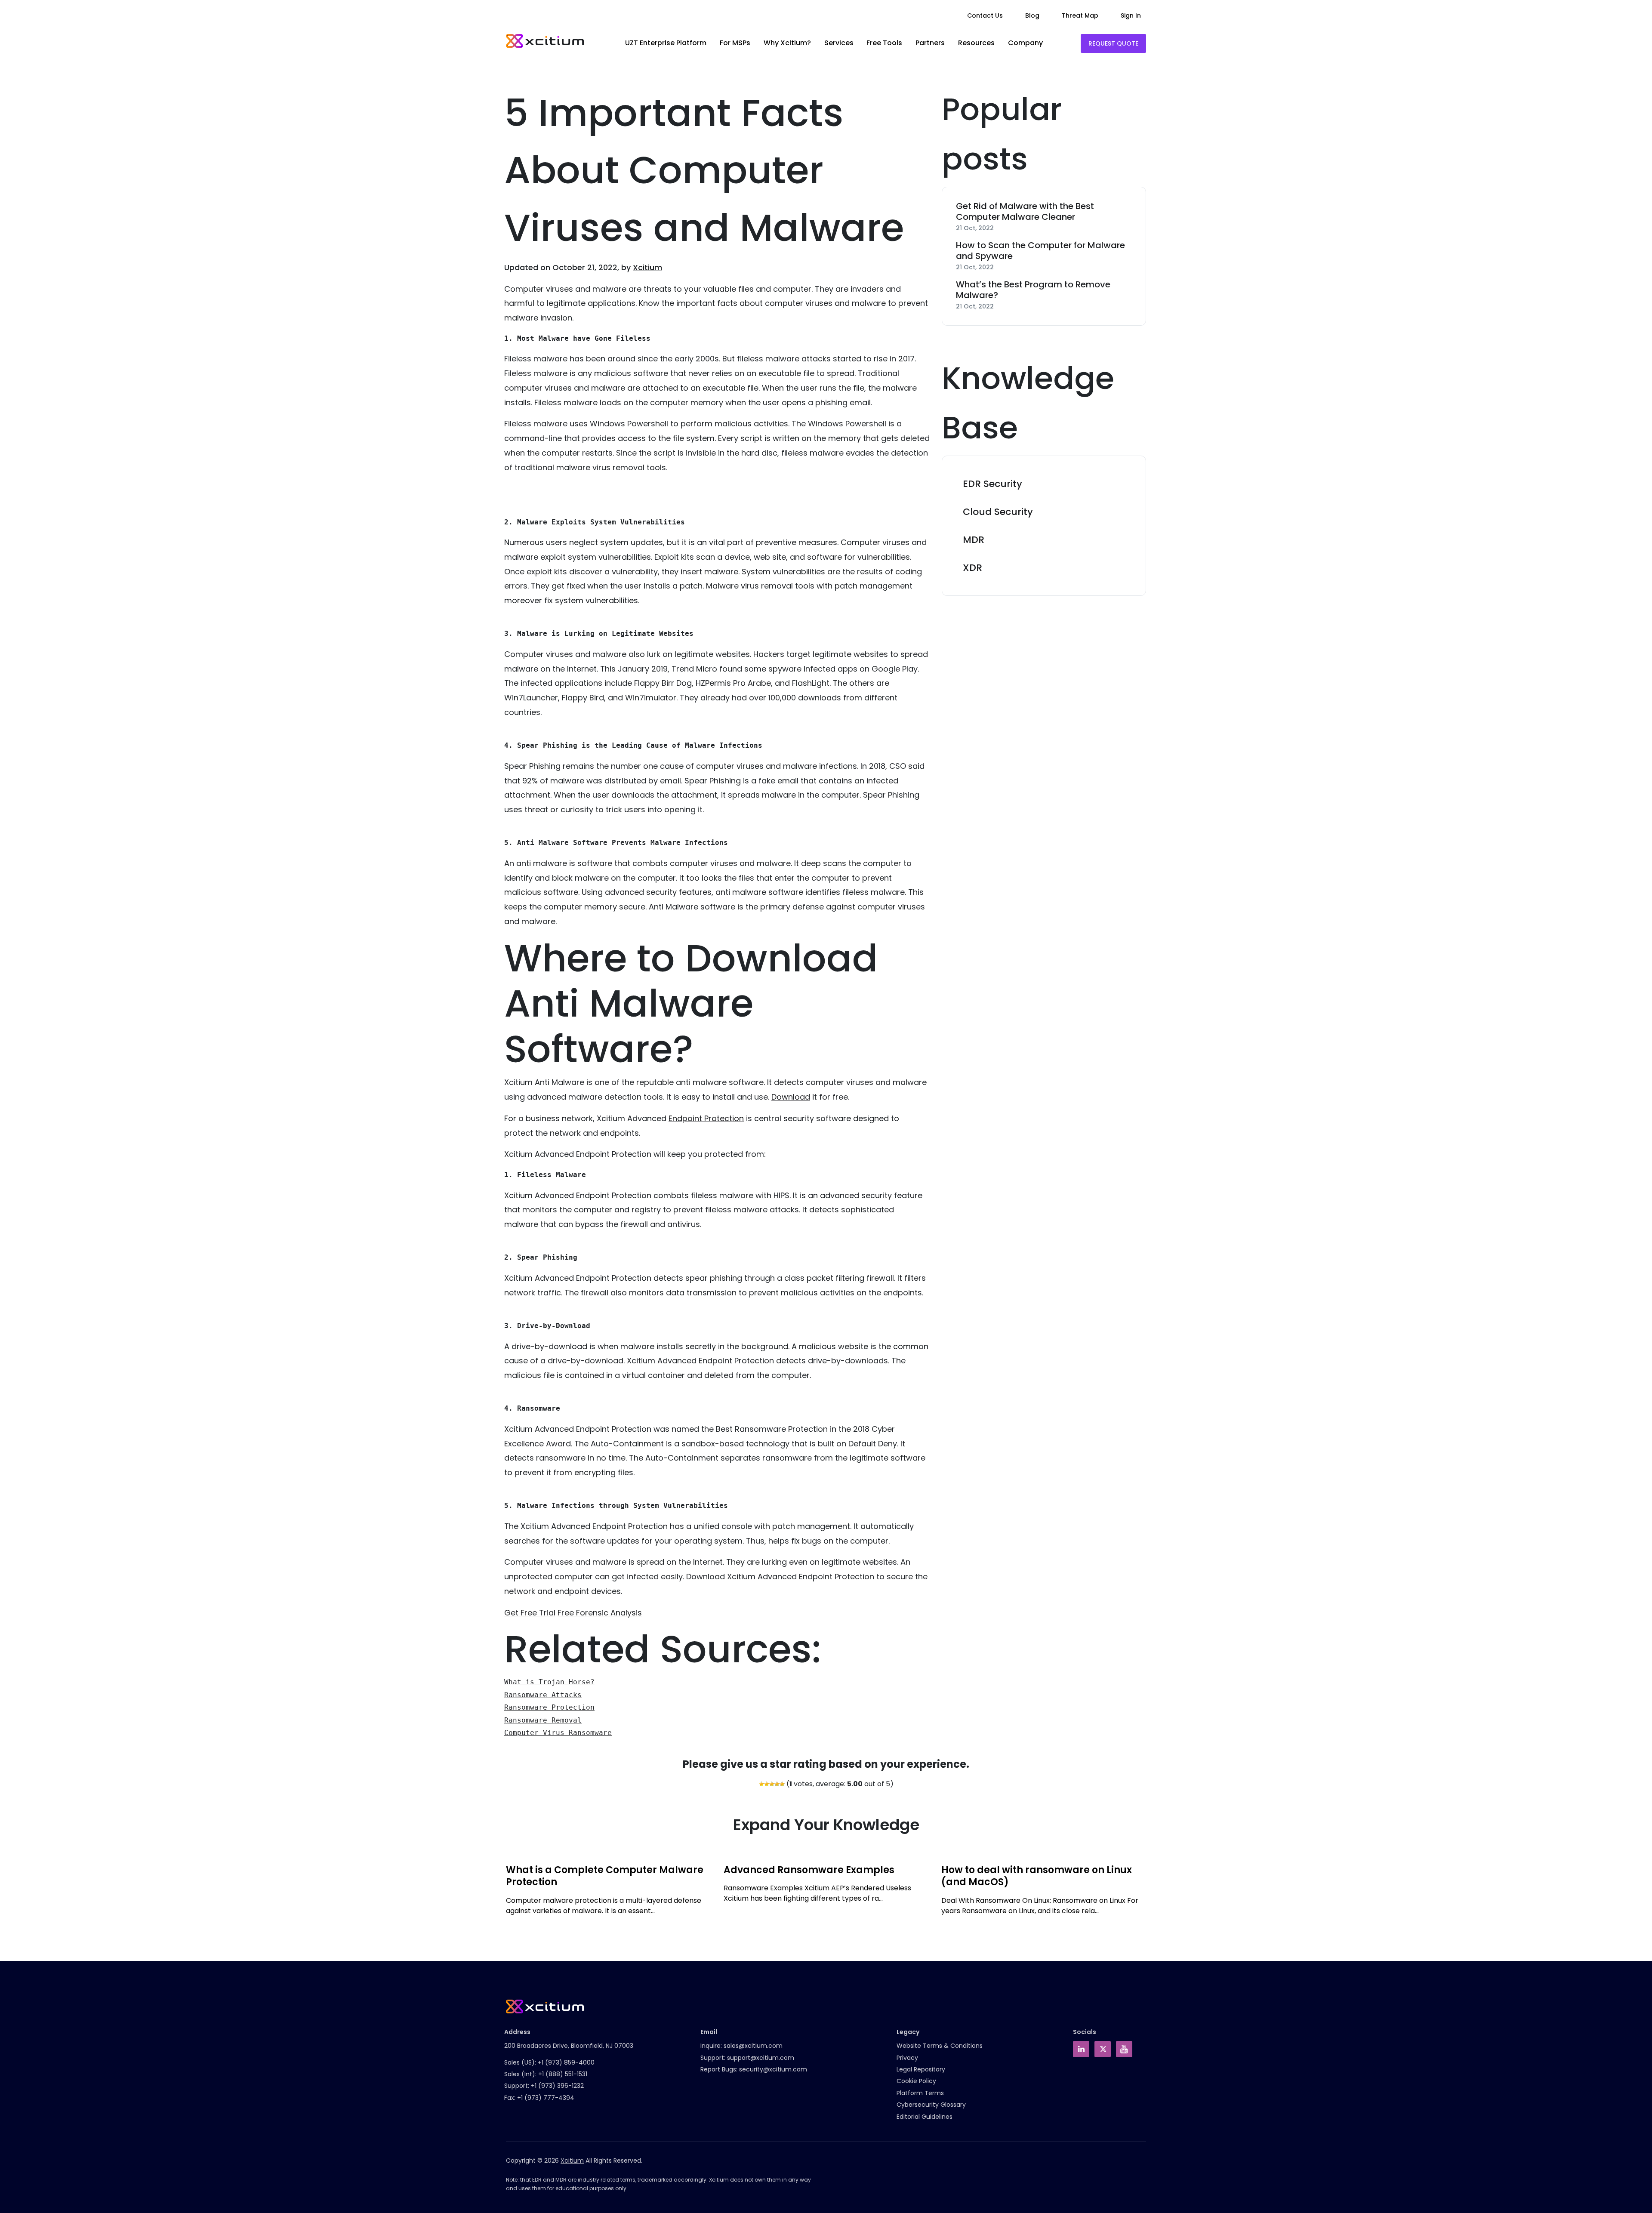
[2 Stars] (767, 1784)
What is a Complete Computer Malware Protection (605, 1876)
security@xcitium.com (773, 2069)
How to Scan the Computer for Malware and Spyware (1040, 251)
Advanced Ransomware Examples (809, 1870)
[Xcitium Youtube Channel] (1124, 2049)
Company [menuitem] (1025, 43)
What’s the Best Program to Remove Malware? (1033, 290)
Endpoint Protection (706, 1118)
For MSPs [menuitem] (735, 43)
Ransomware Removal (543, 1720)
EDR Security (992, 484)
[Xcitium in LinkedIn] (1081, 2049)
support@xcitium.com (761, 2058)
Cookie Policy (916, 2081)
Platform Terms (920, 2093)
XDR (972, 568)
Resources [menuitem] (976, 43)
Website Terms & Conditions (940, 2046)
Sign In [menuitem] (1131, 15)
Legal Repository (921, 2069)
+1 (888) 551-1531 (563, 2074)
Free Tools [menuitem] (884, 43)
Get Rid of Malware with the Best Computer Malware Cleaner (1025, 212)
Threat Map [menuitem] (1080, 15)
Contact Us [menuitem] (985, 15)
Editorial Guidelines (925, 2117)
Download (791, 1097)
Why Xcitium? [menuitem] (787, 43)
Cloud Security (998, 512)
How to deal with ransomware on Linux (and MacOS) (1037, 1876)
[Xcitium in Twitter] (1103, 2049)
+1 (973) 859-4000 (566, 2062)
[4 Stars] (777, 1784)
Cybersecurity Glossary (931, 2105)
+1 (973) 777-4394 (546, 2098)
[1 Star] (761, 1784)
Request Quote (1113, 43)
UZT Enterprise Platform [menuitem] (666, 43)
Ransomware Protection (549, 1707)
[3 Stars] (772, 1784)
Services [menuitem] (839, 43)
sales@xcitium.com (753, 2046)
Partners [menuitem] (930, 43)
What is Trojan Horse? (549, 1682)
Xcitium (647, 267)
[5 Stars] (782, 1784)
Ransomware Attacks (543, 1695)
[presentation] (504, 1895)
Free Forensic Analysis (600, 1613)
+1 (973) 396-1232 (557, 2086)
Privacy (907, 2058)
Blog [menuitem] (1032, 15)
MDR (974, 540)
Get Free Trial (530, 1613)
